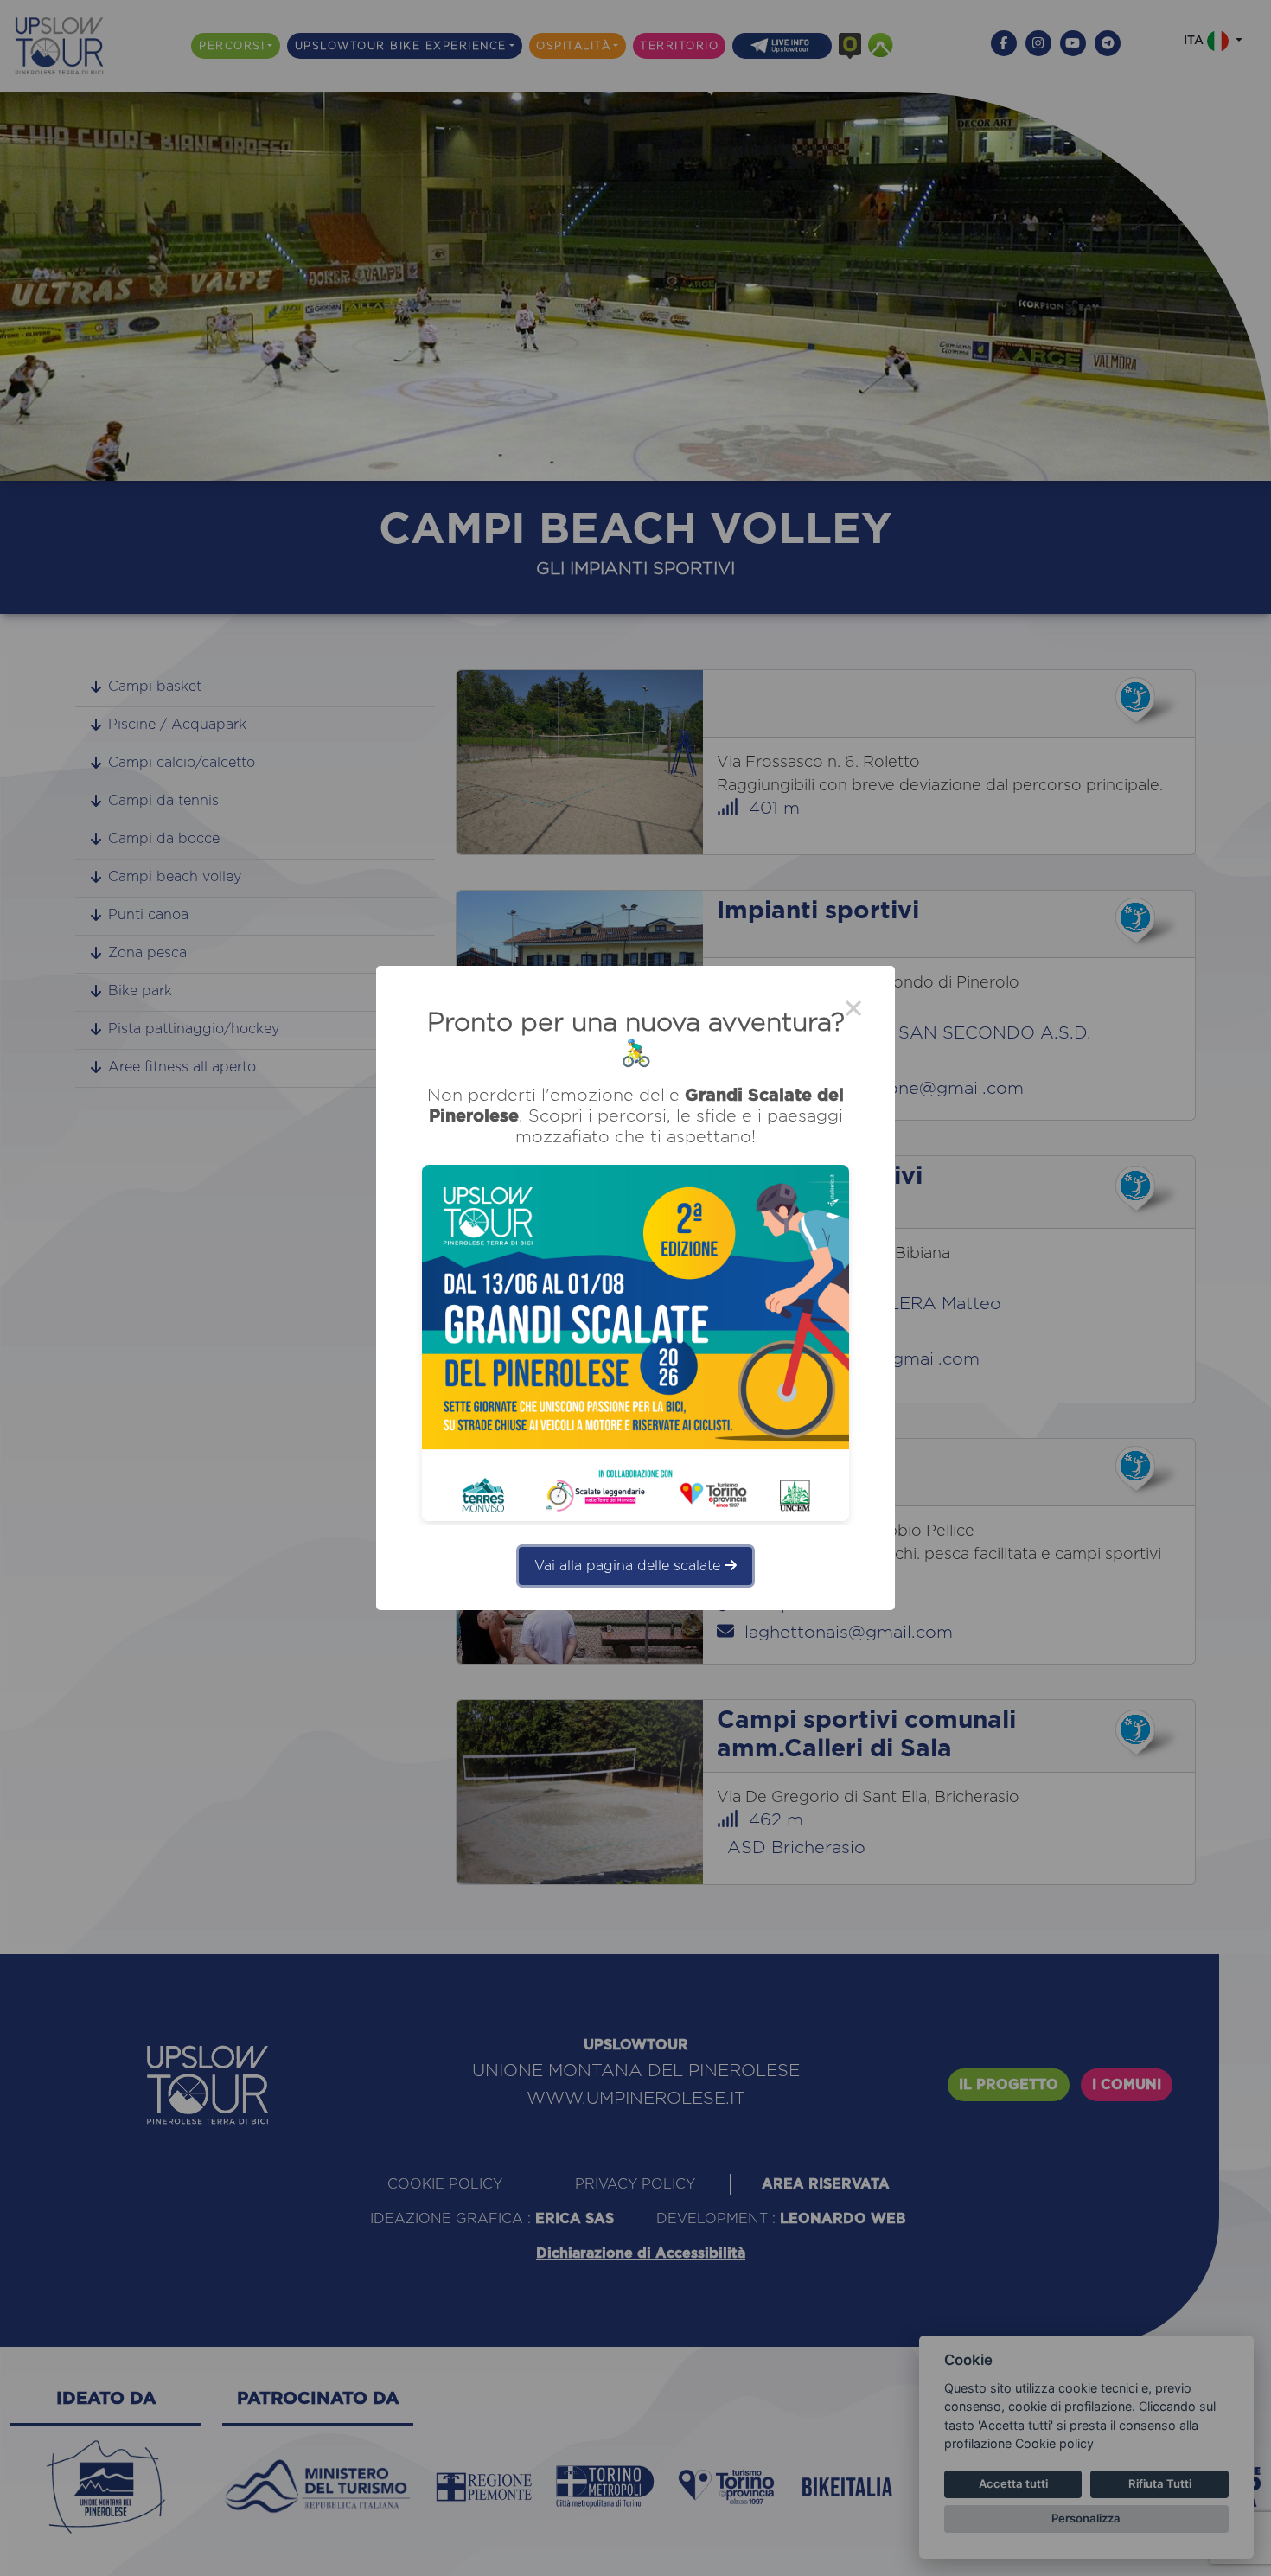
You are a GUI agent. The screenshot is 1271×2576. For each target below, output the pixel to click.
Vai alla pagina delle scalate (629, 1566)
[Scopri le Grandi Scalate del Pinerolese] (635, 1343)
